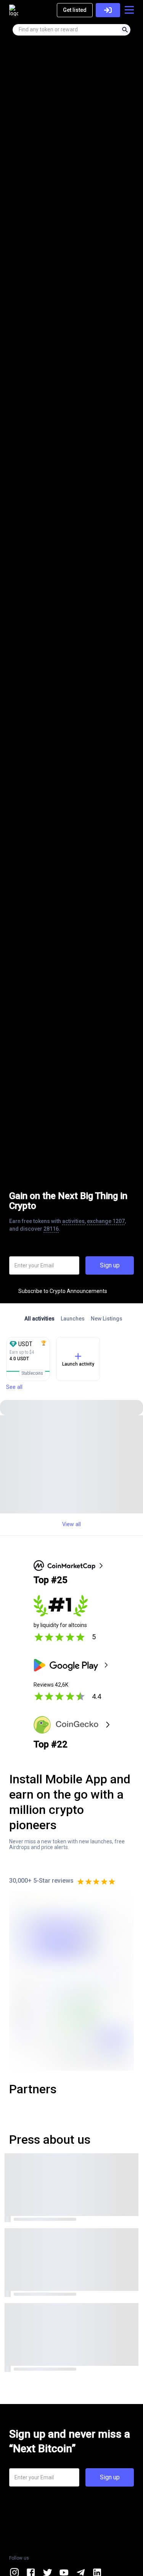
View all (71, 1524)
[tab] (39, 1319)
